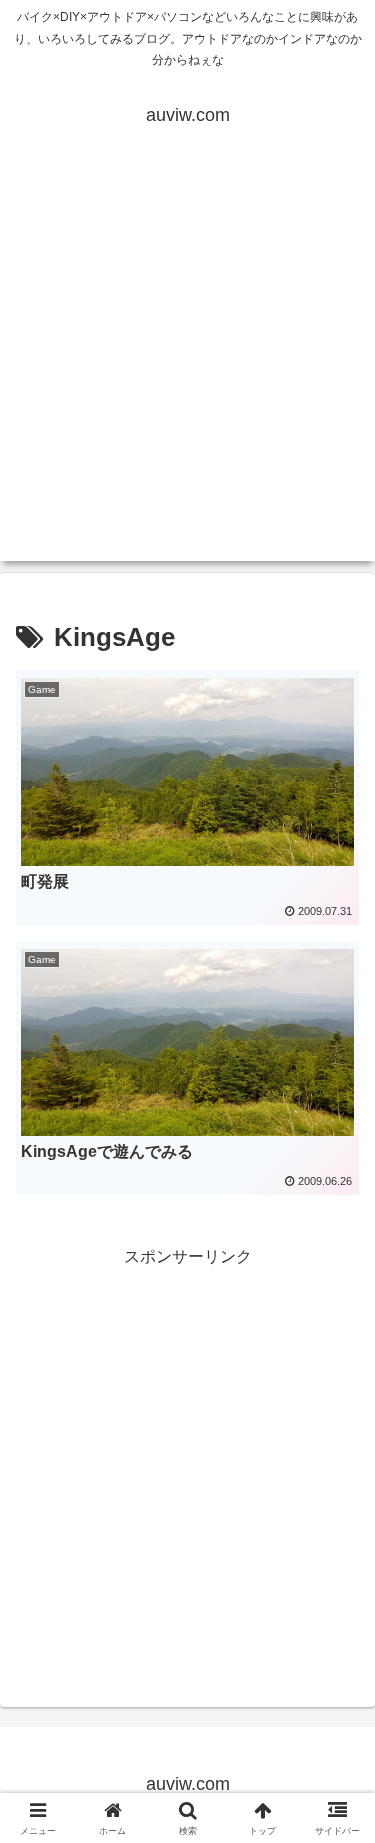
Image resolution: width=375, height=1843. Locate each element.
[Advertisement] (187, 373)
